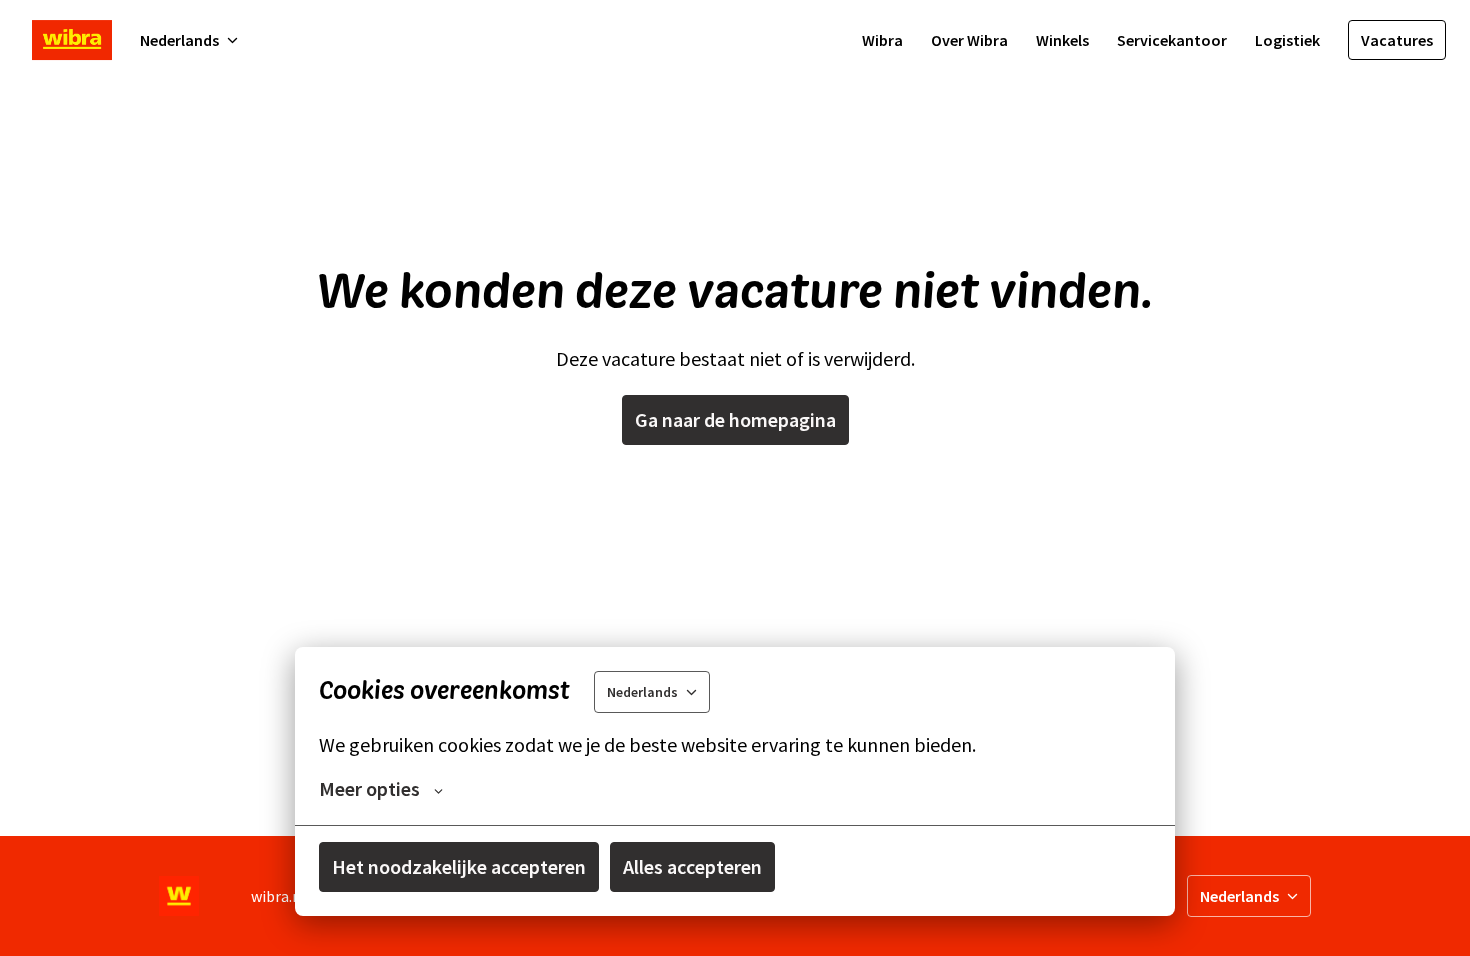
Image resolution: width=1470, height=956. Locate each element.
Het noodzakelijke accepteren (459, 866)
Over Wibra (969, 40)
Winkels (1062, 40)
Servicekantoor (1172, 40)
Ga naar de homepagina (735, 419)
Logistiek (1287, 40)
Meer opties (369, 789)
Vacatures (1397, 40)
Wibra (882, 40)
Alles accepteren (692, 866)
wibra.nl (278, 896)
